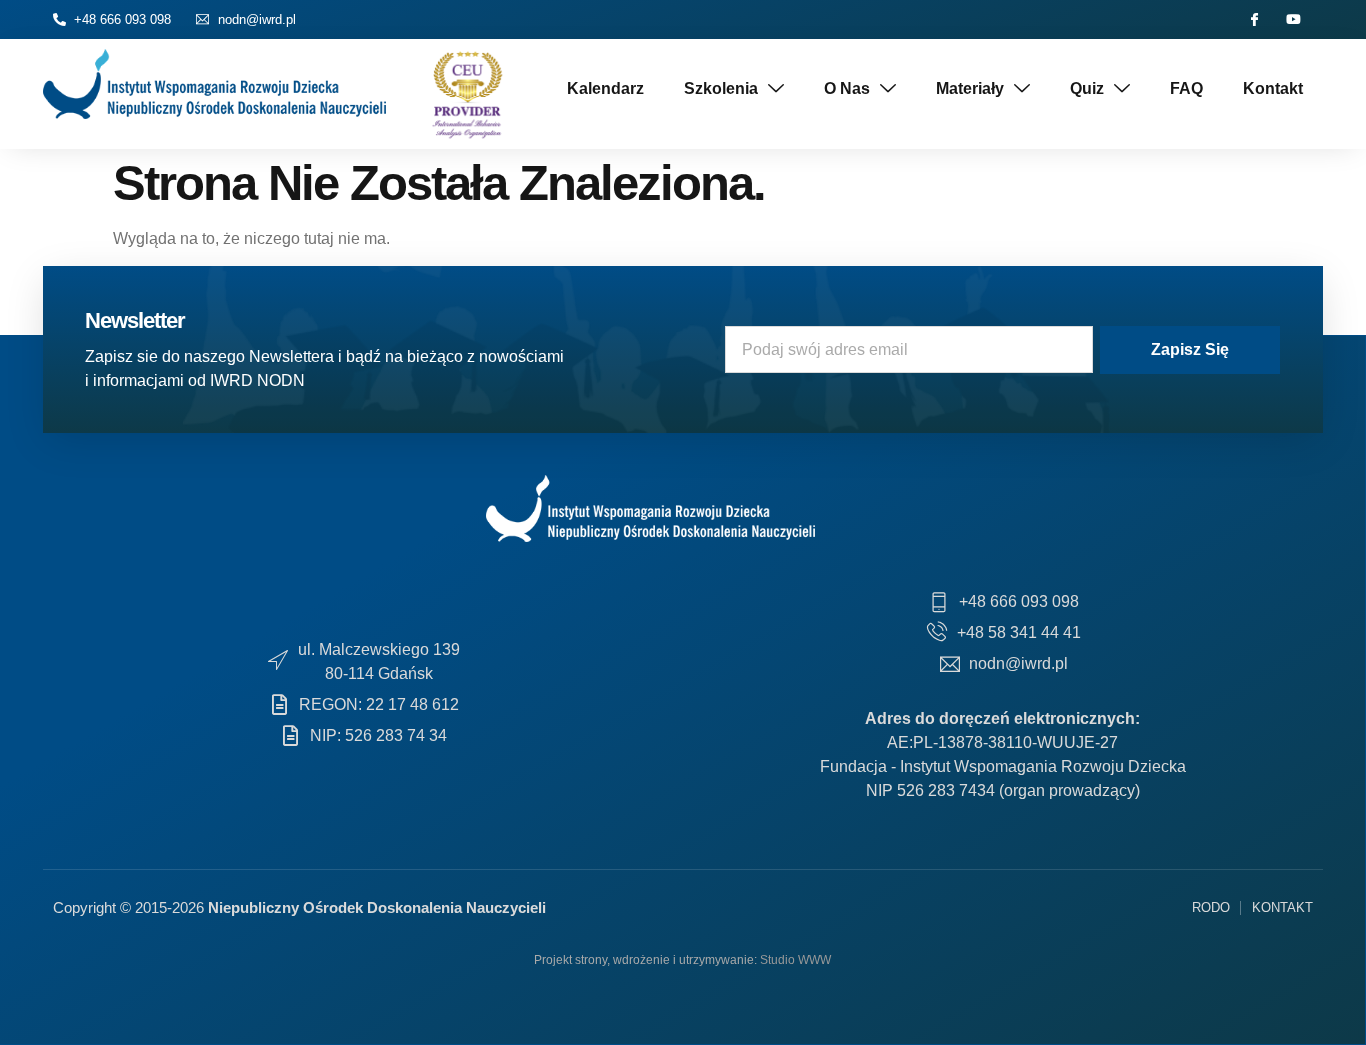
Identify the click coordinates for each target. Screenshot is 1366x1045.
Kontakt (1273, 88)
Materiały (970, 88)
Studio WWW (795, 960)
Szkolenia (721, 88)
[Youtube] (1293, 19)
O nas (847, 88)
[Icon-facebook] (1254, 19)
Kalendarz (605, 88)
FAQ (1186, 88)
